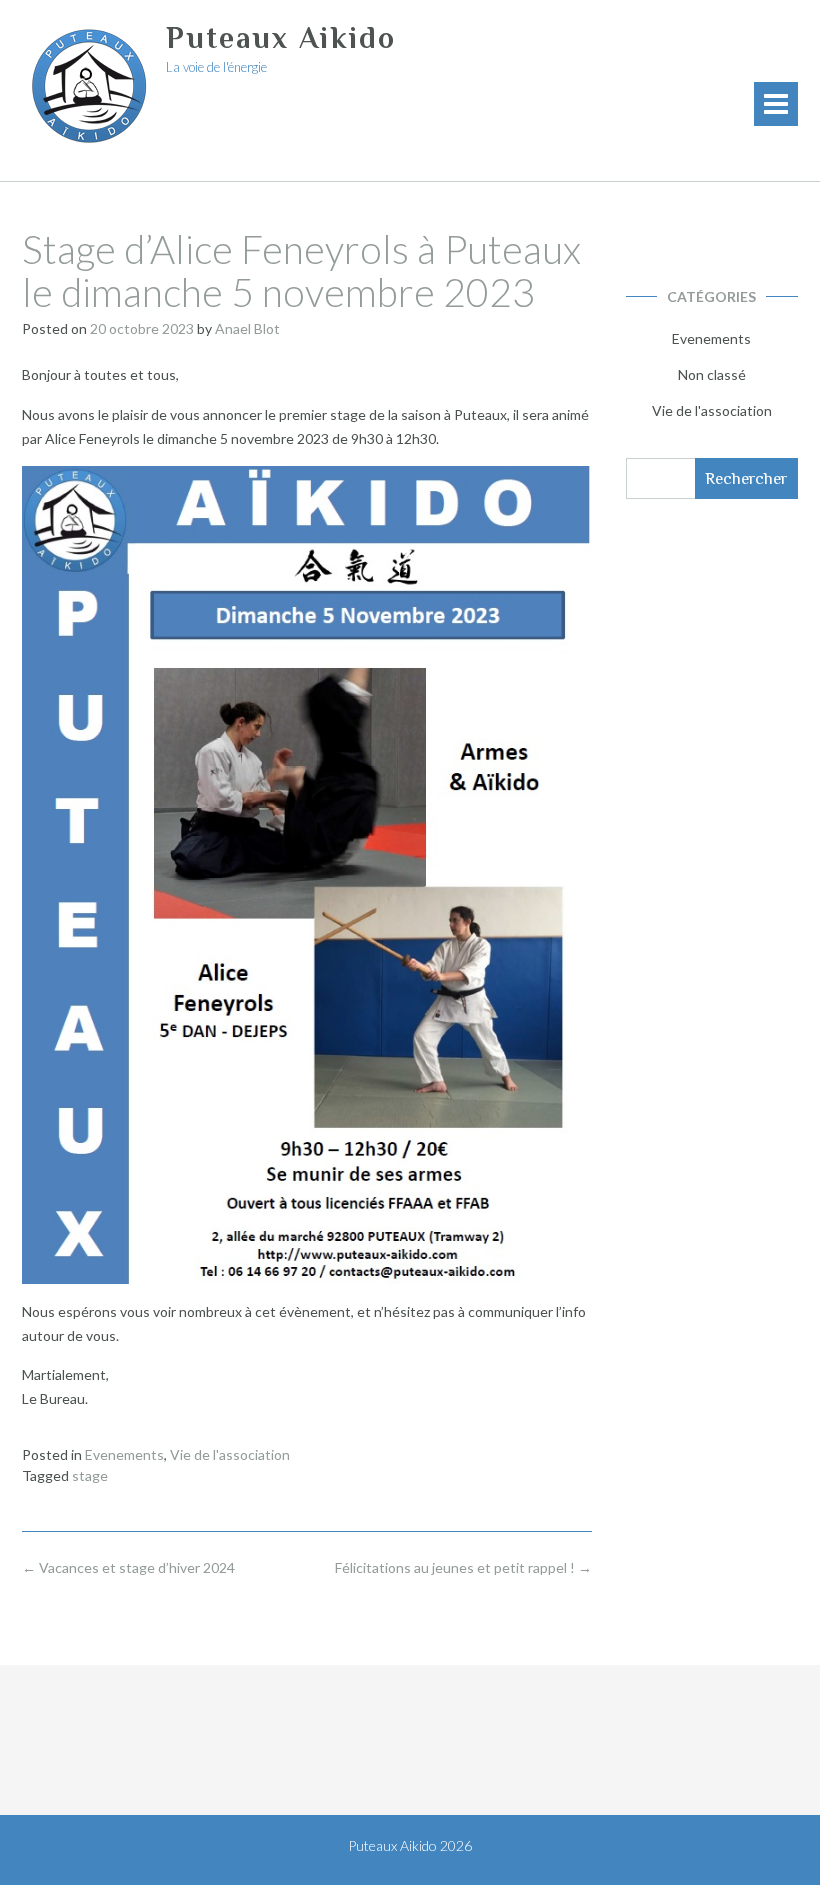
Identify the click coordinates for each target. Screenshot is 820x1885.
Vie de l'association (230, 1454)
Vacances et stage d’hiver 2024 (128, 1567)
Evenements (124, 1454)
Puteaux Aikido (281, 38)
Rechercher (746, 478)
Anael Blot (247, 328)
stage (90, 1475)
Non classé (712, 374)
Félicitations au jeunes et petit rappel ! (463, 1567)
